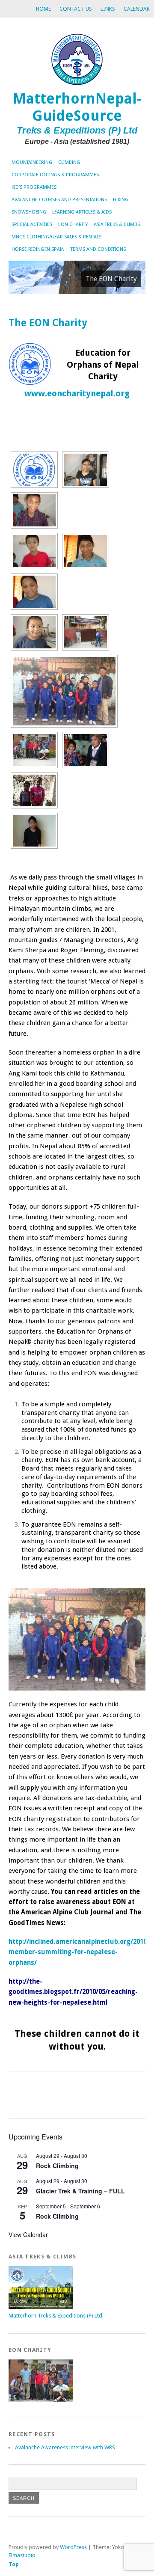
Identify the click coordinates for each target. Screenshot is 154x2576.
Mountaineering (32, 162)
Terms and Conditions (98, 249)
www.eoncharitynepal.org (77, 394)
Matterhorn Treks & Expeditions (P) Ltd (55, 2316)
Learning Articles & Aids (82, 212)
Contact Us (76, 9)
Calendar (137, 9)
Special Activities (32, 224)
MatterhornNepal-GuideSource (77, 107)
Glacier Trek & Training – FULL (80, 2191)
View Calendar (28, 2234)
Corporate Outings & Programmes (55, 175)
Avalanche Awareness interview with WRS (65, 2447)
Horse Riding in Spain (38, 249)
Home (43, 9)
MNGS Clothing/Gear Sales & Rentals (56, 237)
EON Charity (73, 224)
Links (108, 9)
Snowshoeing (29, 212)
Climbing (69, 162)
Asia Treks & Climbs (117, 224)
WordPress (73, 2547)
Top (14, 2564)
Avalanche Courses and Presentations (59, 200)
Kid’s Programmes (34, 187)
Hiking (121, 200)
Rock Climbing (57, 2166)
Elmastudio (22, 2555)
